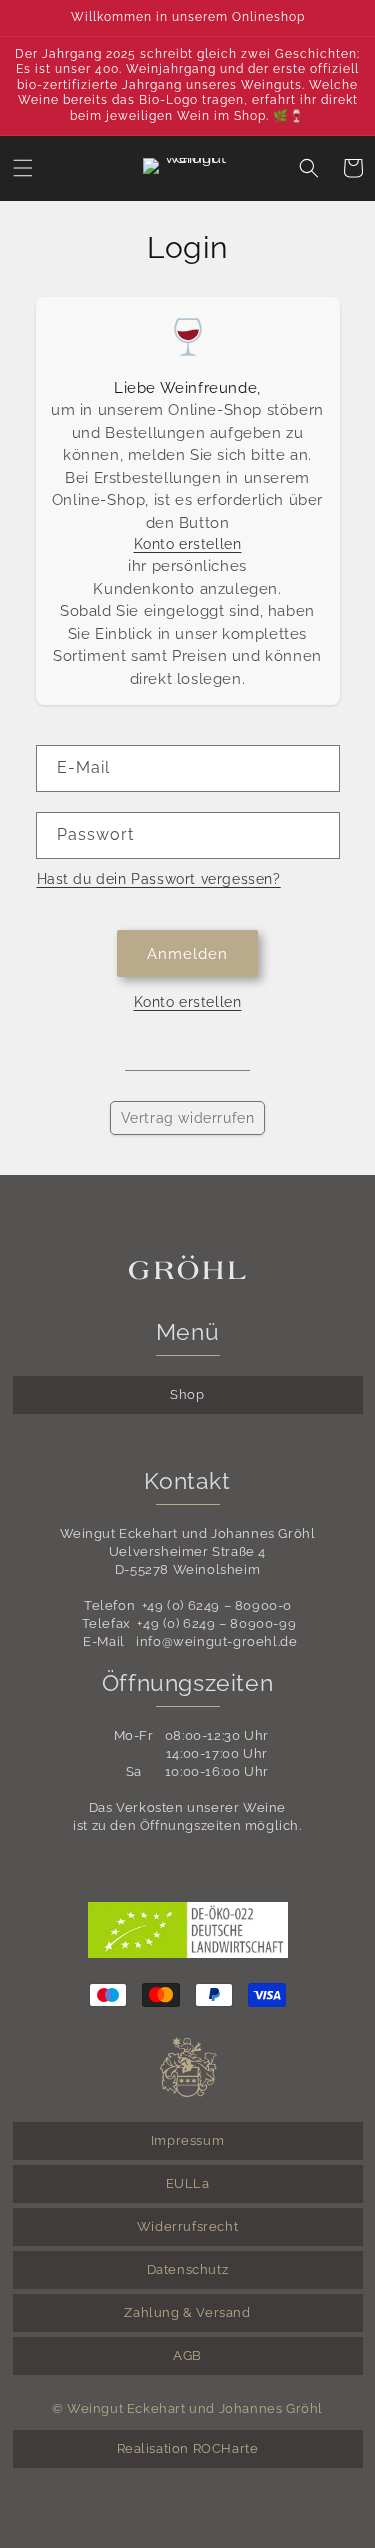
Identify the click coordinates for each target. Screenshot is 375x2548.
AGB (187, 2355)
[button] (23, 168)
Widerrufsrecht (187, 2226)
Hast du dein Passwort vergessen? (159, 879)
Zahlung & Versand (187, 2312)
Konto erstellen (188, 544)
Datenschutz (188, 2269)
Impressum (187, 2140)
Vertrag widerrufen (188, 1118)
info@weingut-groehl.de (216, 1641)
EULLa (188, 2183)
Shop (187, 1394)
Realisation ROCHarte (188, 2448)
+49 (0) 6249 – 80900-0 (217, 1605)
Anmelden (187, 954)
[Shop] (187, 168)
